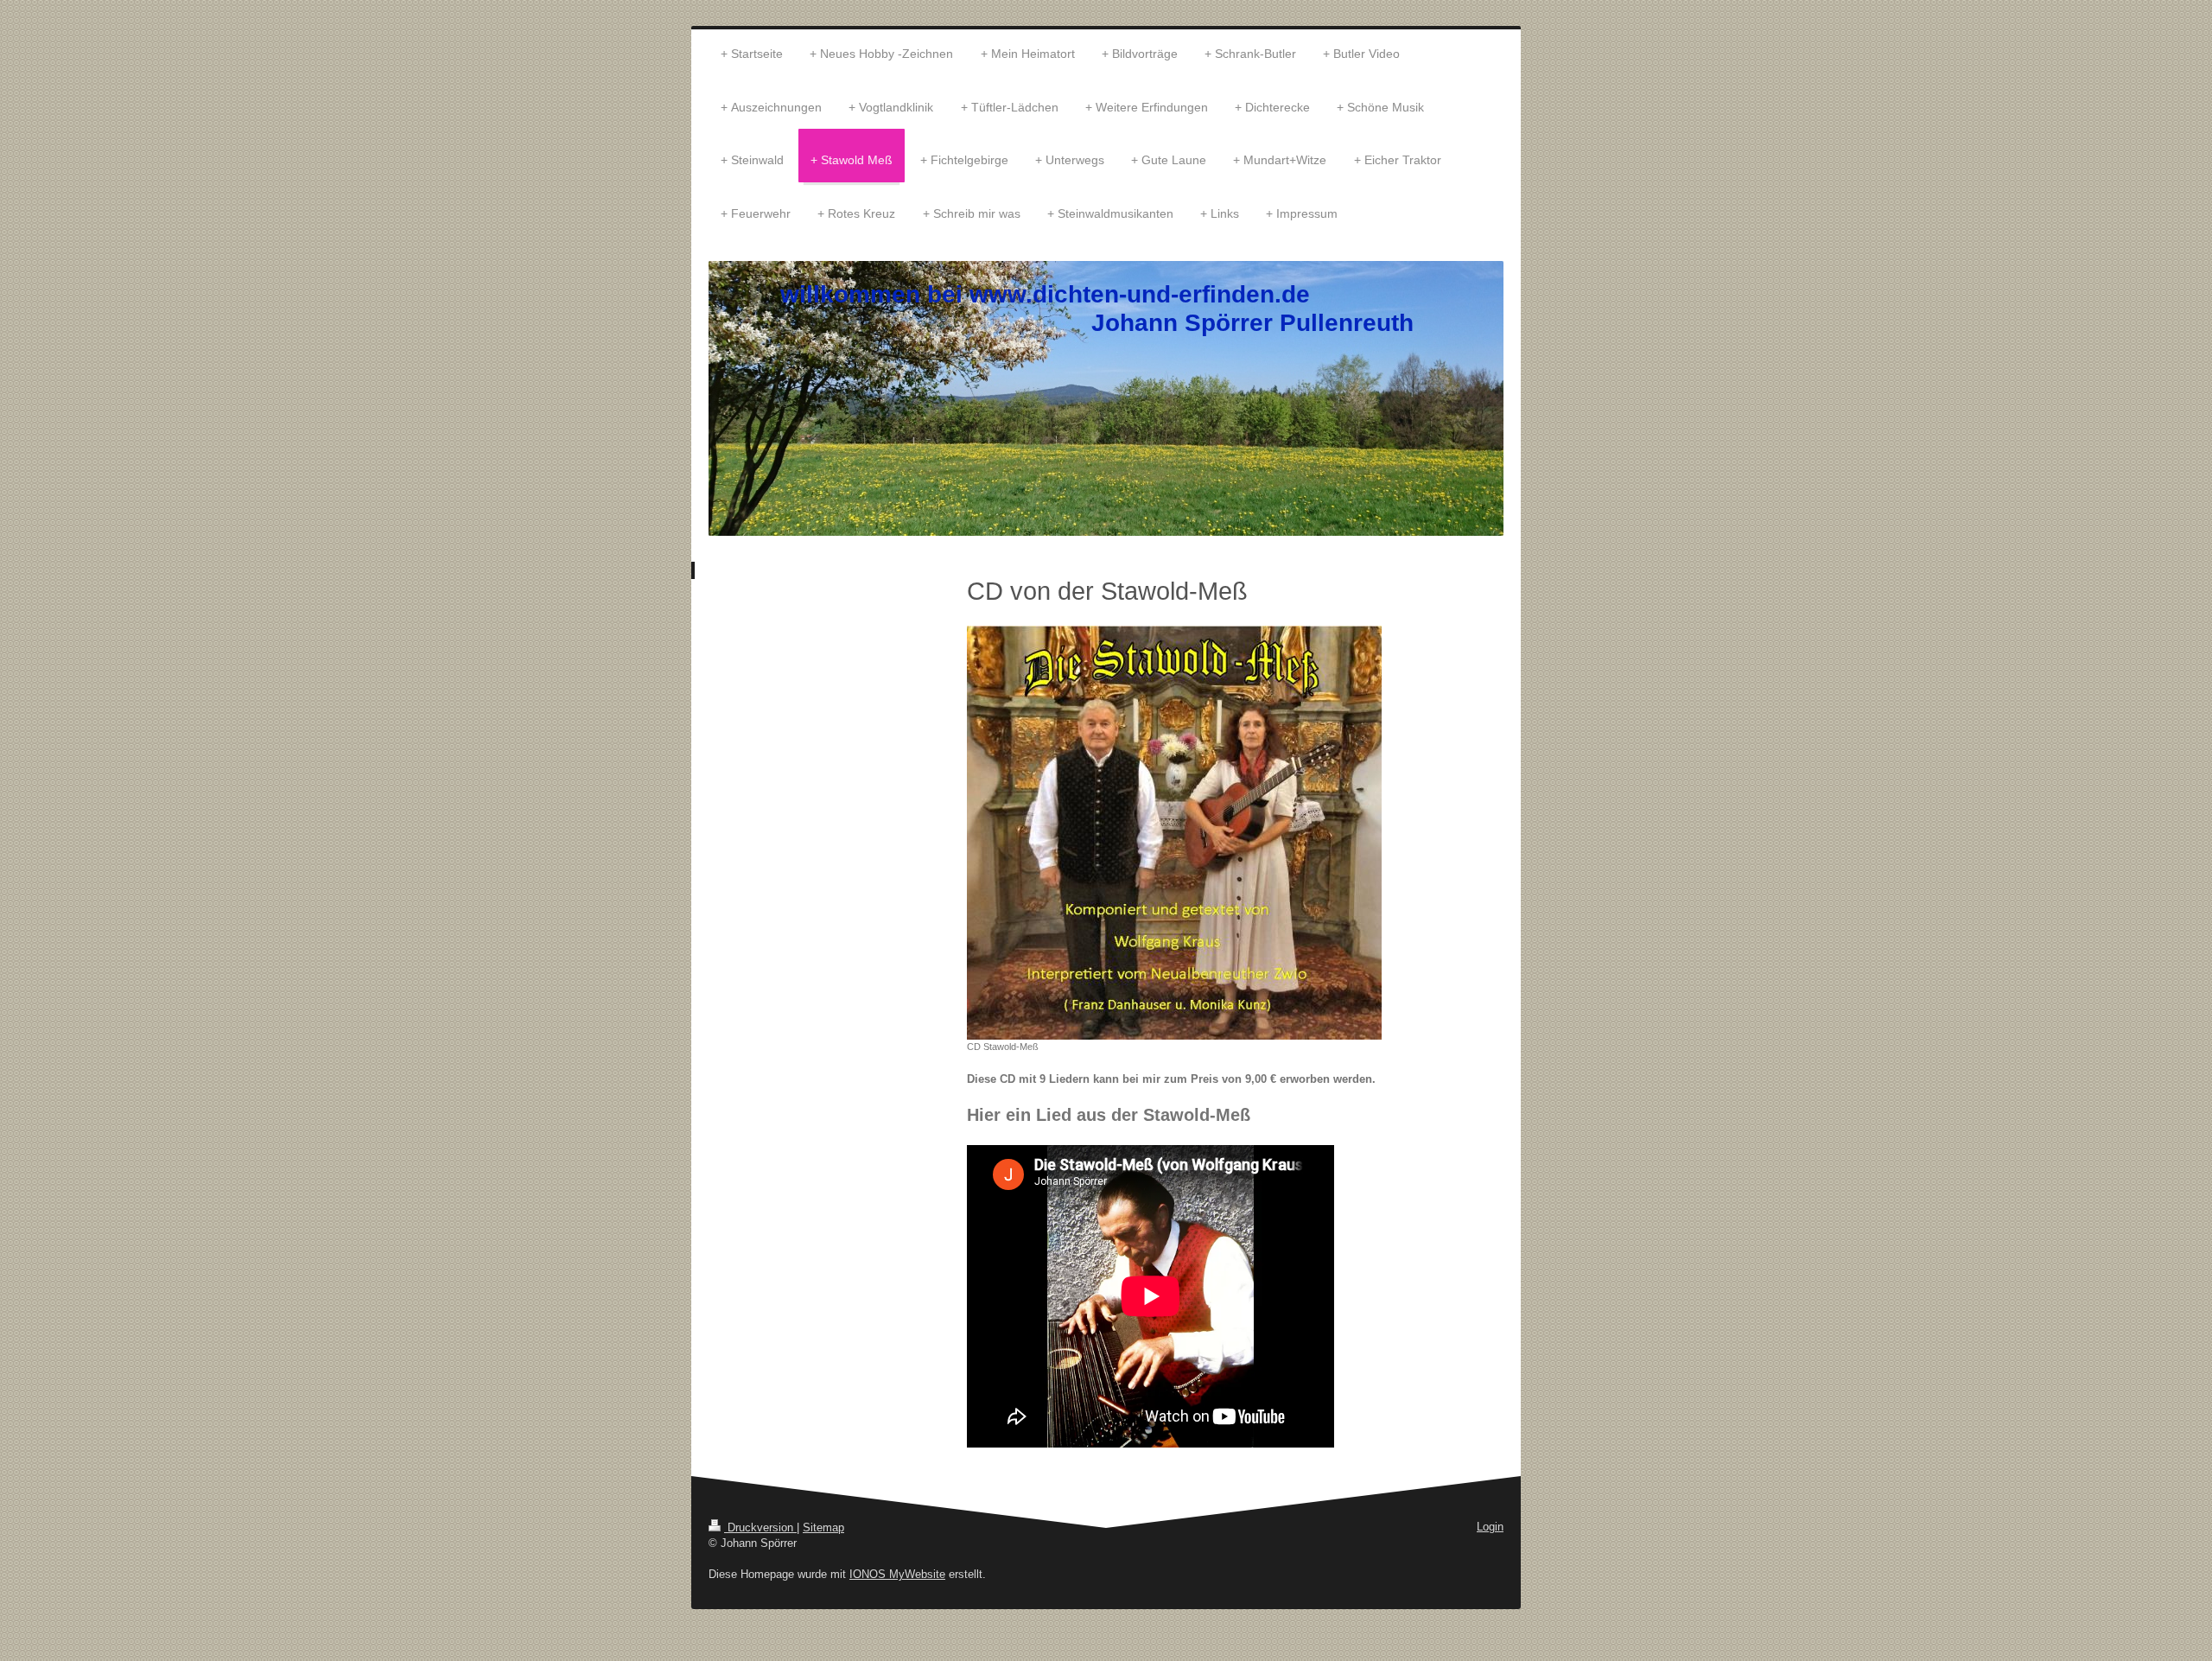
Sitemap (823, 1527)
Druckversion (760, 1527)
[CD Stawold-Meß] (1174, 833)
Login (1490, 1527)
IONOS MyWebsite (897, 1574)
